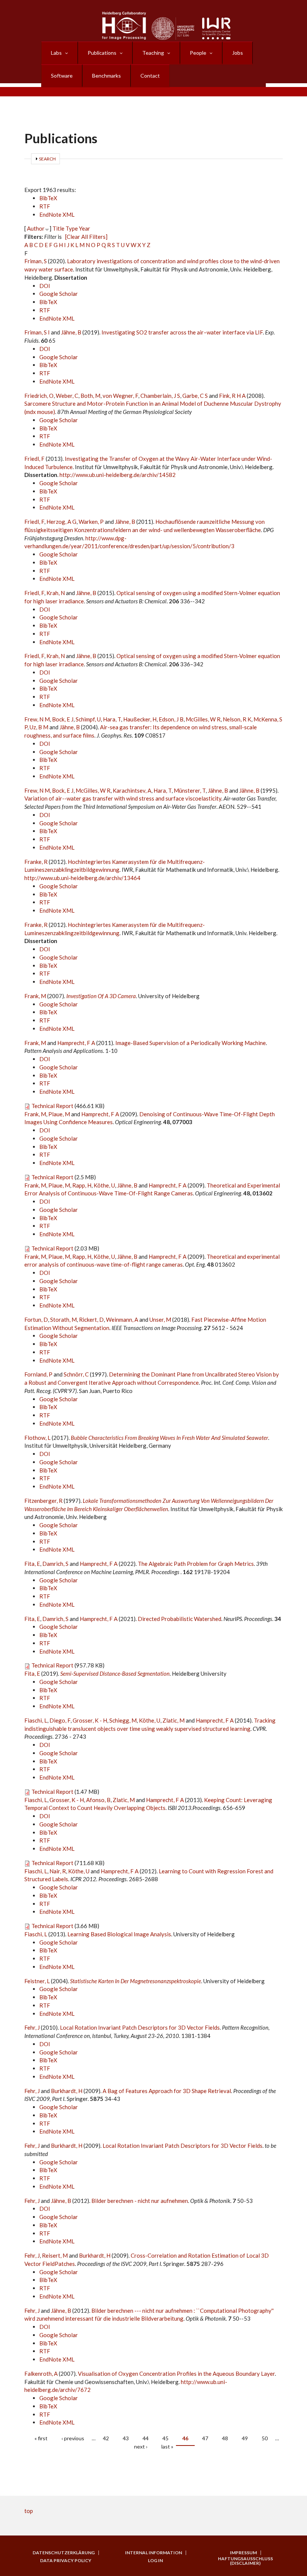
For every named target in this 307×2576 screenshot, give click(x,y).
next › (141, 2446)
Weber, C (67, 396)
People (198, 53)
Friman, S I (37, 332)
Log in (155, 2561)
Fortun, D (36, 1319)
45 (165, 2438)
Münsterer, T (190, 790)
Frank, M (35, 996)
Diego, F (60, 1720)
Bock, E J (63, 719)
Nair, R (58, 1871)
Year (85, 228)
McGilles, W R (203, 719)
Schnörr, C (76, 1374)
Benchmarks (107, 76)
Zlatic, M (174, 1720)
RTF (45, 206)
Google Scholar (59, 294)
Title (58, 228)
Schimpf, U (88, 719)
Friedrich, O (39, 396)
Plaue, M (59, 1114)
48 (225, 2438)
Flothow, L (37, 1438)
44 (146, 2438)
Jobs (238, 53)
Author (36, 228)
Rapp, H (82, 1185)
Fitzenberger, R (43, 1501)
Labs (56, 53)
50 (265, 2438)
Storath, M (63, 1319)
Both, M (90, 396)
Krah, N (56, 593)
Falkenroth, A (41, 2374)
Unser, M (160, 1319)
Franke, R (36, 862)
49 (245, 2438)
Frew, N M (37, 719)
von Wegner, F (120, 396)
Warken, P (91, 522)
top (29, 2511)
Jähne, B (71, 332)
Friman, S (36, 261)
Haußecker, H (140, 719)
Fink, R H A (232, 396)
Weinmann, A (122, 1319)
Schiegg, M (123, 1720)
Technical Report (52, 1106)
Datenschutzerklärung (64, 2553)
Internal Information (153, 2553)
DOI (45, 286)
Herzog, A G (61, 522)
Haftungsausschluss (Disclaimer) (245, 2561)
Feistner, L (37, 1981)
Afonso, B (98, 1800)
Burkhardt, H (67, 2091)
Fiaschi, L (36, 1720)
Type (72, 228)
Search (47, 159)
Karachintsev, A (132, 790)
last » (167, 2446)
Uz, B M (39, 727)
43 (126, 2438)
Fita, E (32, 1564)
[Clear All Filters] (86, 237)
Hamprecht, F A (76, 1043)
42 (106, 2438)
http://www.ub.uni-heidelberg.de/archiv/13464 (82, 878)
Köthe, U (104, 1185)
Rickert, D (91, 1319)
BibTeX (48, 198)
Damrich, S (55, 1564)
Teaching (153, 53)
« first (41, 2438)
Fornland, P (38, 1374)
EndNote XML (57, 214)
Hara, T (112, 719)
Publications (102, 53)
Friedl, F (34, 459)
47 (205, 2438)
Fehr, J (32, 2027)
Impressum (243, 2553)
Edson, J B (171, 719)
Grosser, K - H (90, 1720)
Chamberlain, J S (160, 396)
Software (62, 76)
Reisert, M (55, 2255)
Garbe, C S (195, 396)
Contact (150, 76)
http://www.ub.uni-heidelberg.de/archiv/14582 (118, 475)
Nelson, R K (237, 719)
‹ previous (73, 2438)
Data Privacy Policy (66, 2561)
